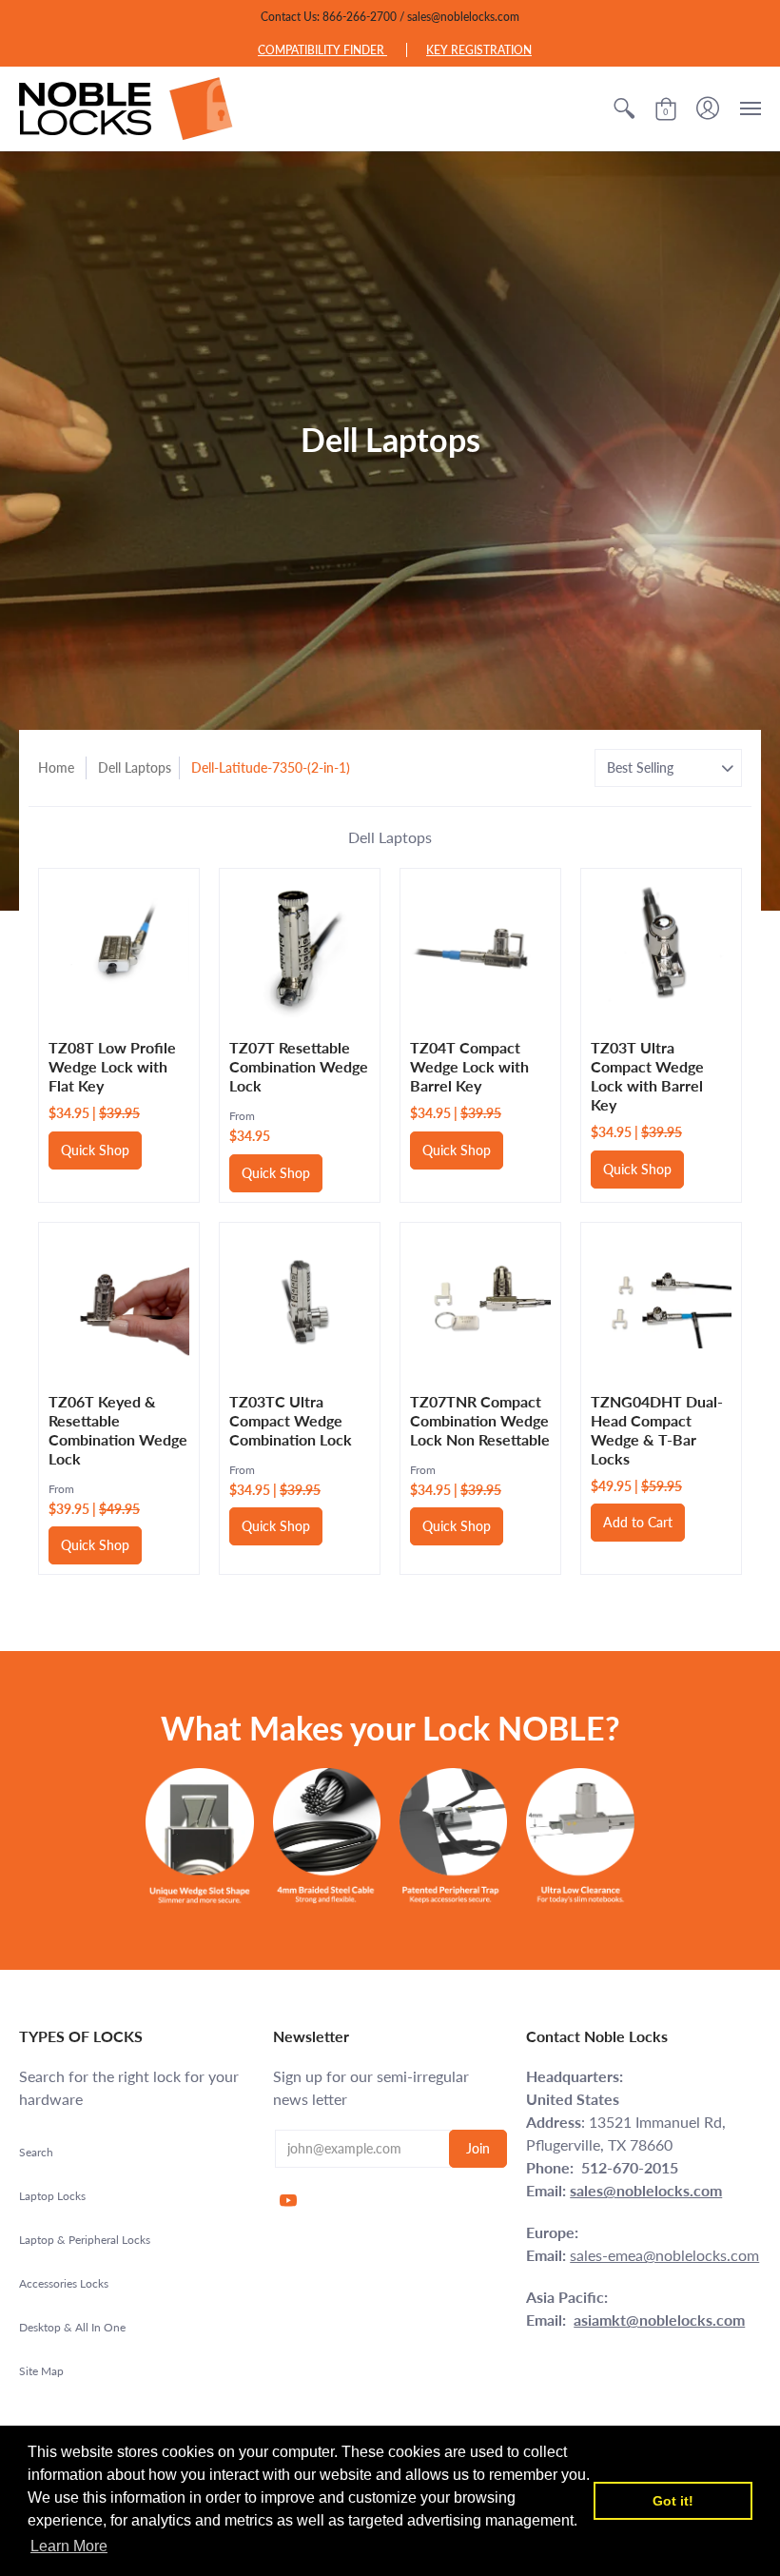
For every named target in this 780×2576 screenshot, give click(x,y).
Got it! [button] (673, 2501)
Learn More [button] (69, 2546)
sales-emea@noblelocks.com (664, 2255)
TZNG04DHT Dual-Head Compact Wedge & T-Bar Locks (657, 1430)
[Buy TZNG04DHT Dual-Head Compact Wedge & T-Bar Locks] (661, 1303)
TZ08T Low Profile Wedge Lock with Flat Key (112, 1066)
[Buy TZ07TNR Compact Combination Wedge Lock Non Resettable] (480, 1303)
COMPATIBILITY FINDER (322, 50)
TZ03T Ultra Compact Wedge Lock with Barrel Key (647, 1076)
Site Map (41, 2371)
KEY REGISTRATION (479, 50)
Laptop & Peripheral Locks (85, 2240)
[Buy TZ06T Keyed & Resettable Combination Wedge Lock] (119, 1303)
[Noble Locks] (126, 108)
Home (56, 767)
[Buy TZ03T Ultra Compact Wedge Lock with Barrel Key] (661, 949)
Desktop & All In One (72, 2327)
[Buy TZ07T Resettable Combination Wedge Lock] (300, 949)
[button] (624, 108)
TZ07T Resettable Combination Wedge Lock (299, 1066)
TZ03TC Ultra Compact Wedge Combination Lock (291, 1420)
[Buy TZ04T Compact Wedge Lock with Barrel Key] (480, 949)
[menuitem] (624, 108)
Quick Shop (95, 1150)
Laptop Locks (52, 2196)
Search (36, 2152)
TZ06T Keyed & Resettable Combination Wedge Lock (118, 1430)
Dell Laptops (135, 767)
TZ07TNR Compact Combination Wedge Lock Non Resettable (480, 1420)
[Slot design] (199, 1836)
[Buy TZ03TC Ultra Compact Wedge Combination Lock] (300, 1303)
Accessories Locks (64, 2283)
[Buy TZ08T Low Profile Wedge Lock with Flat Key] (119, 949)
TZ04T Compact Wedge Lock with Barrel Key (469, 1066)
